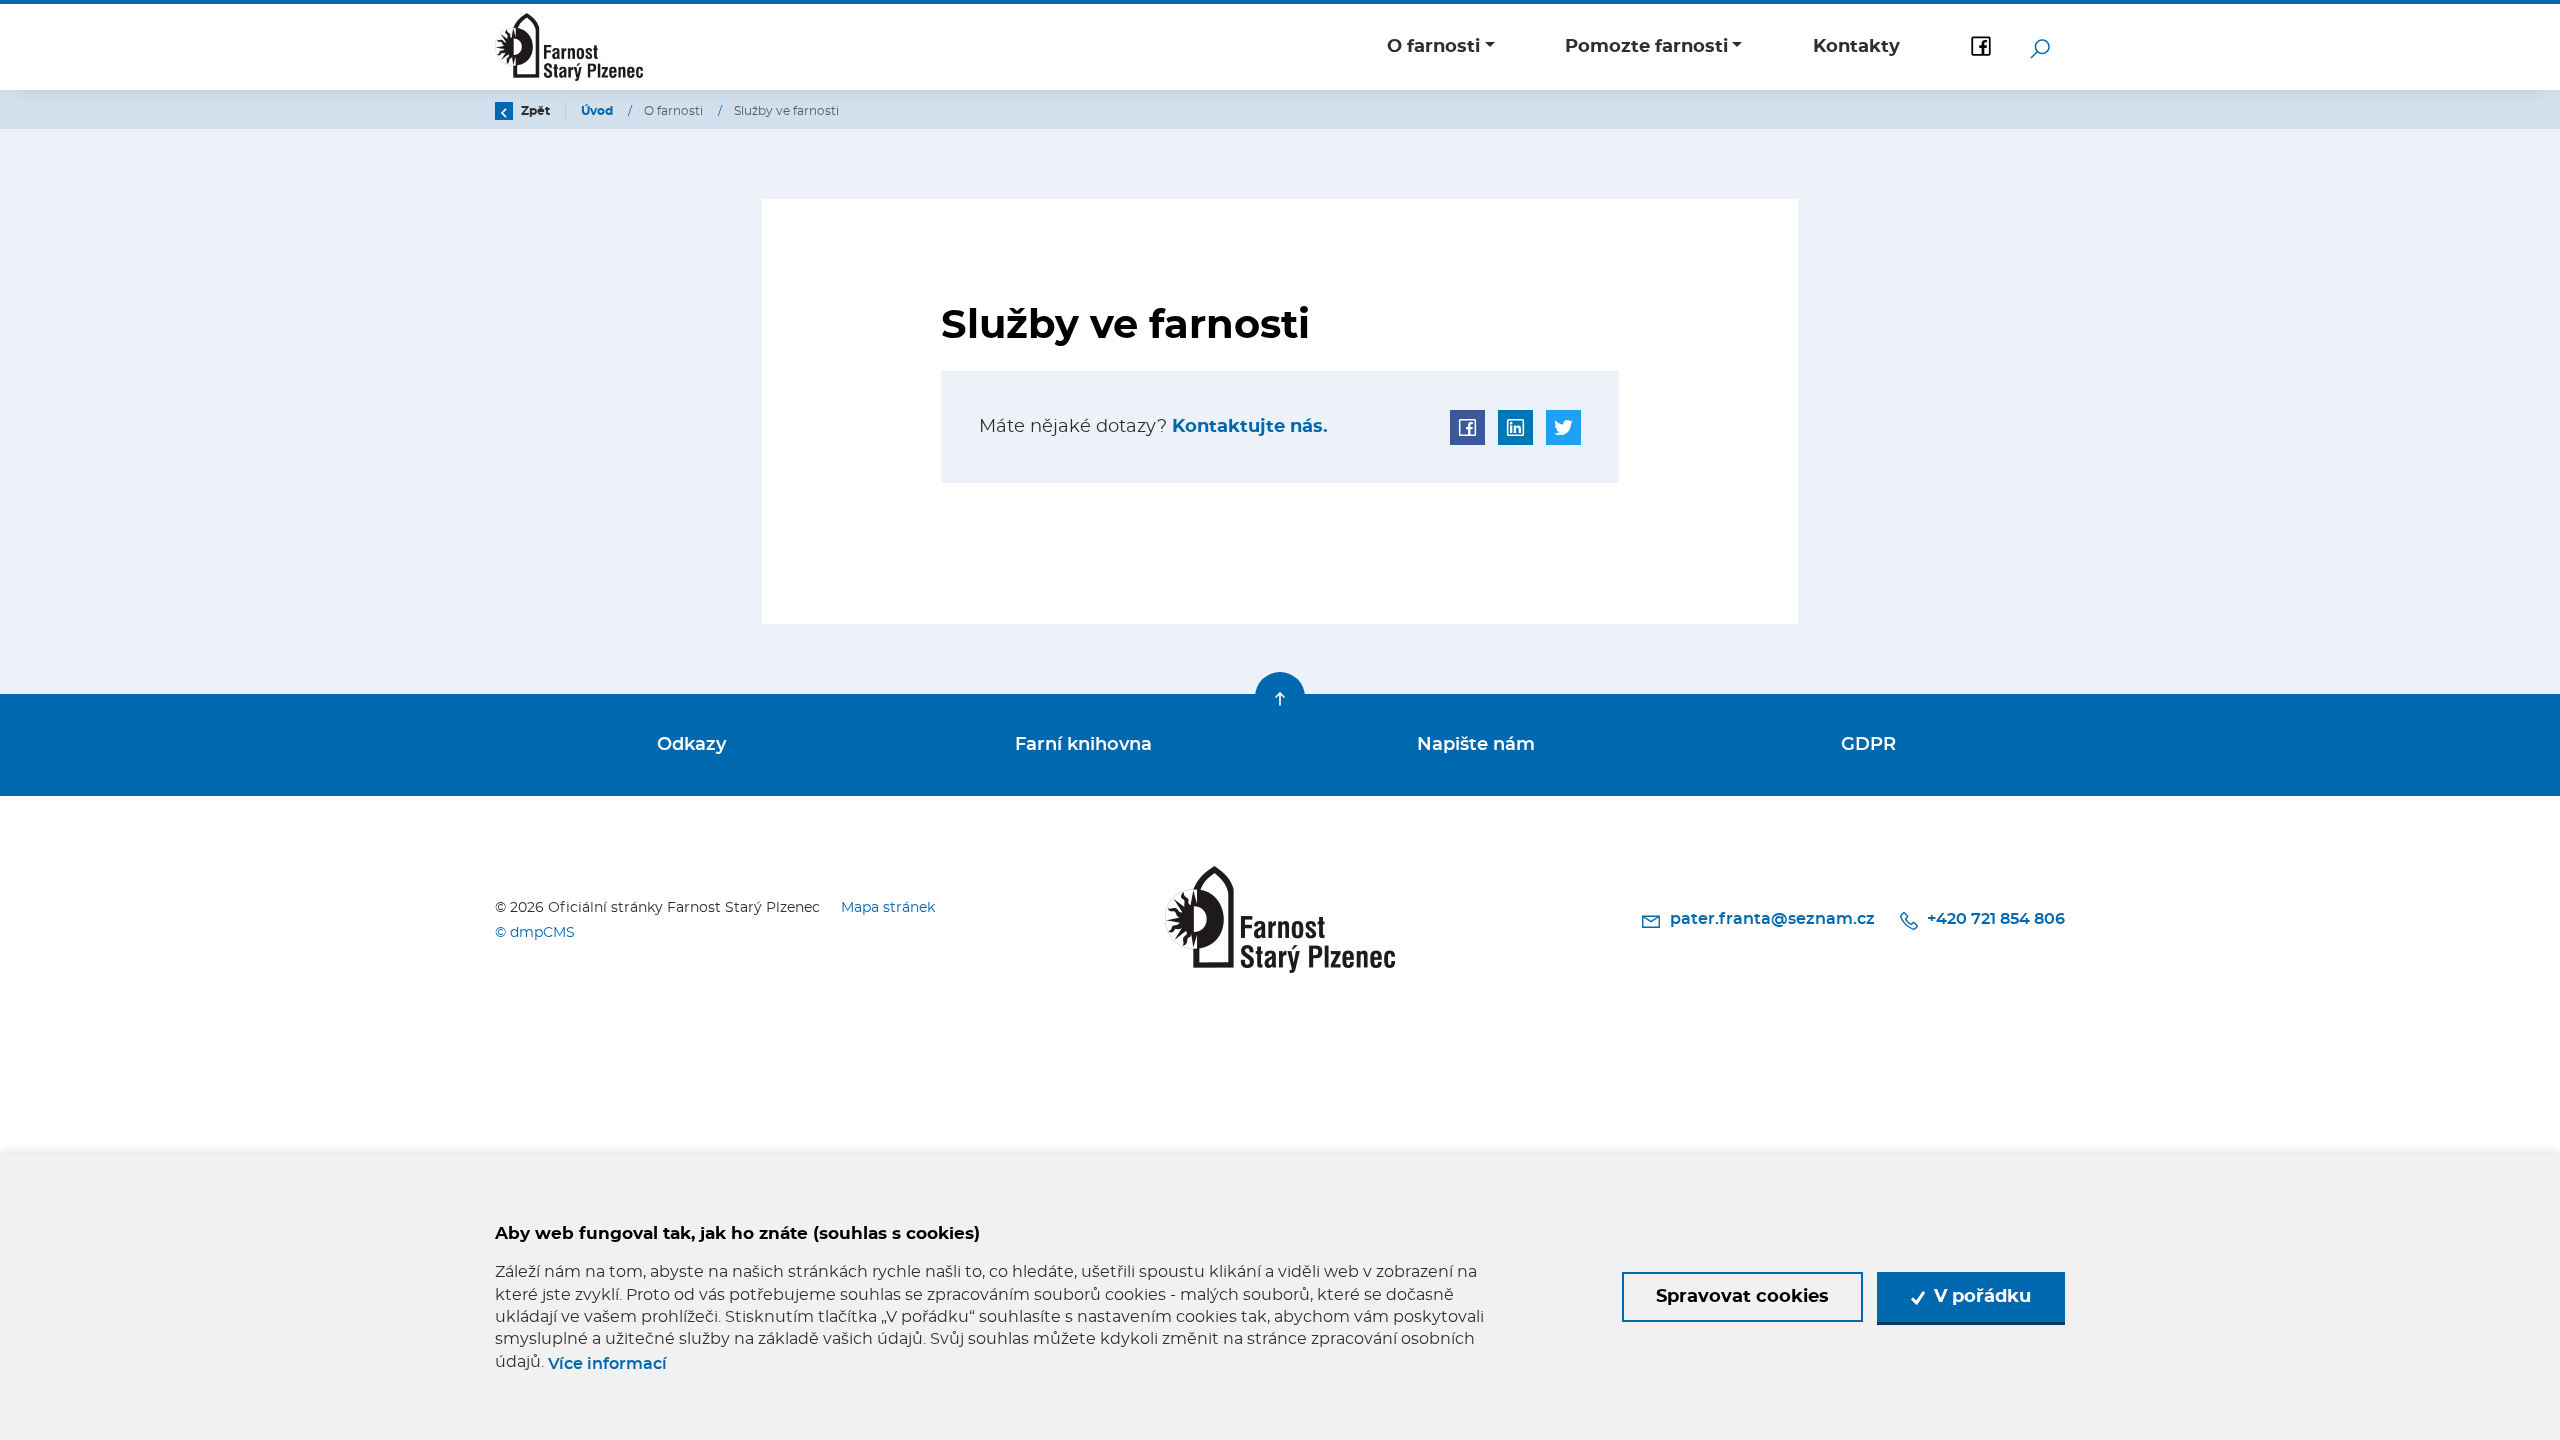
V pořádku (1980, 1297)
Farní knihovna (1083, 745)
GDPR (1868, 745)
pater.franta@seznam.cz (1772, 919)
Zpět (534, 111)
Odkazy (691, 745)
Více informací (607, 1364)
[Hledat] (2040, 47)
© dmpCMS (535, 932)
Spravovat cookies (1742, 1297)
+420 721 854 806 (1994, 919)
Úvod (598, 111)
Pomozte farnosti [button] (1646, 47)
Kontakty (1856, 47)
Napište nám (1476, 745)
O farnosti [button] (1433, 47)
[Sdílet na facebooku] (1467, 427)
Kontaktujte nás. (1247, 427)
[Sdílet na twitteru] (1563, 427)
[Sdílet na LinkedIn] (1515, 427)
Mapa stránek (888, 907)
